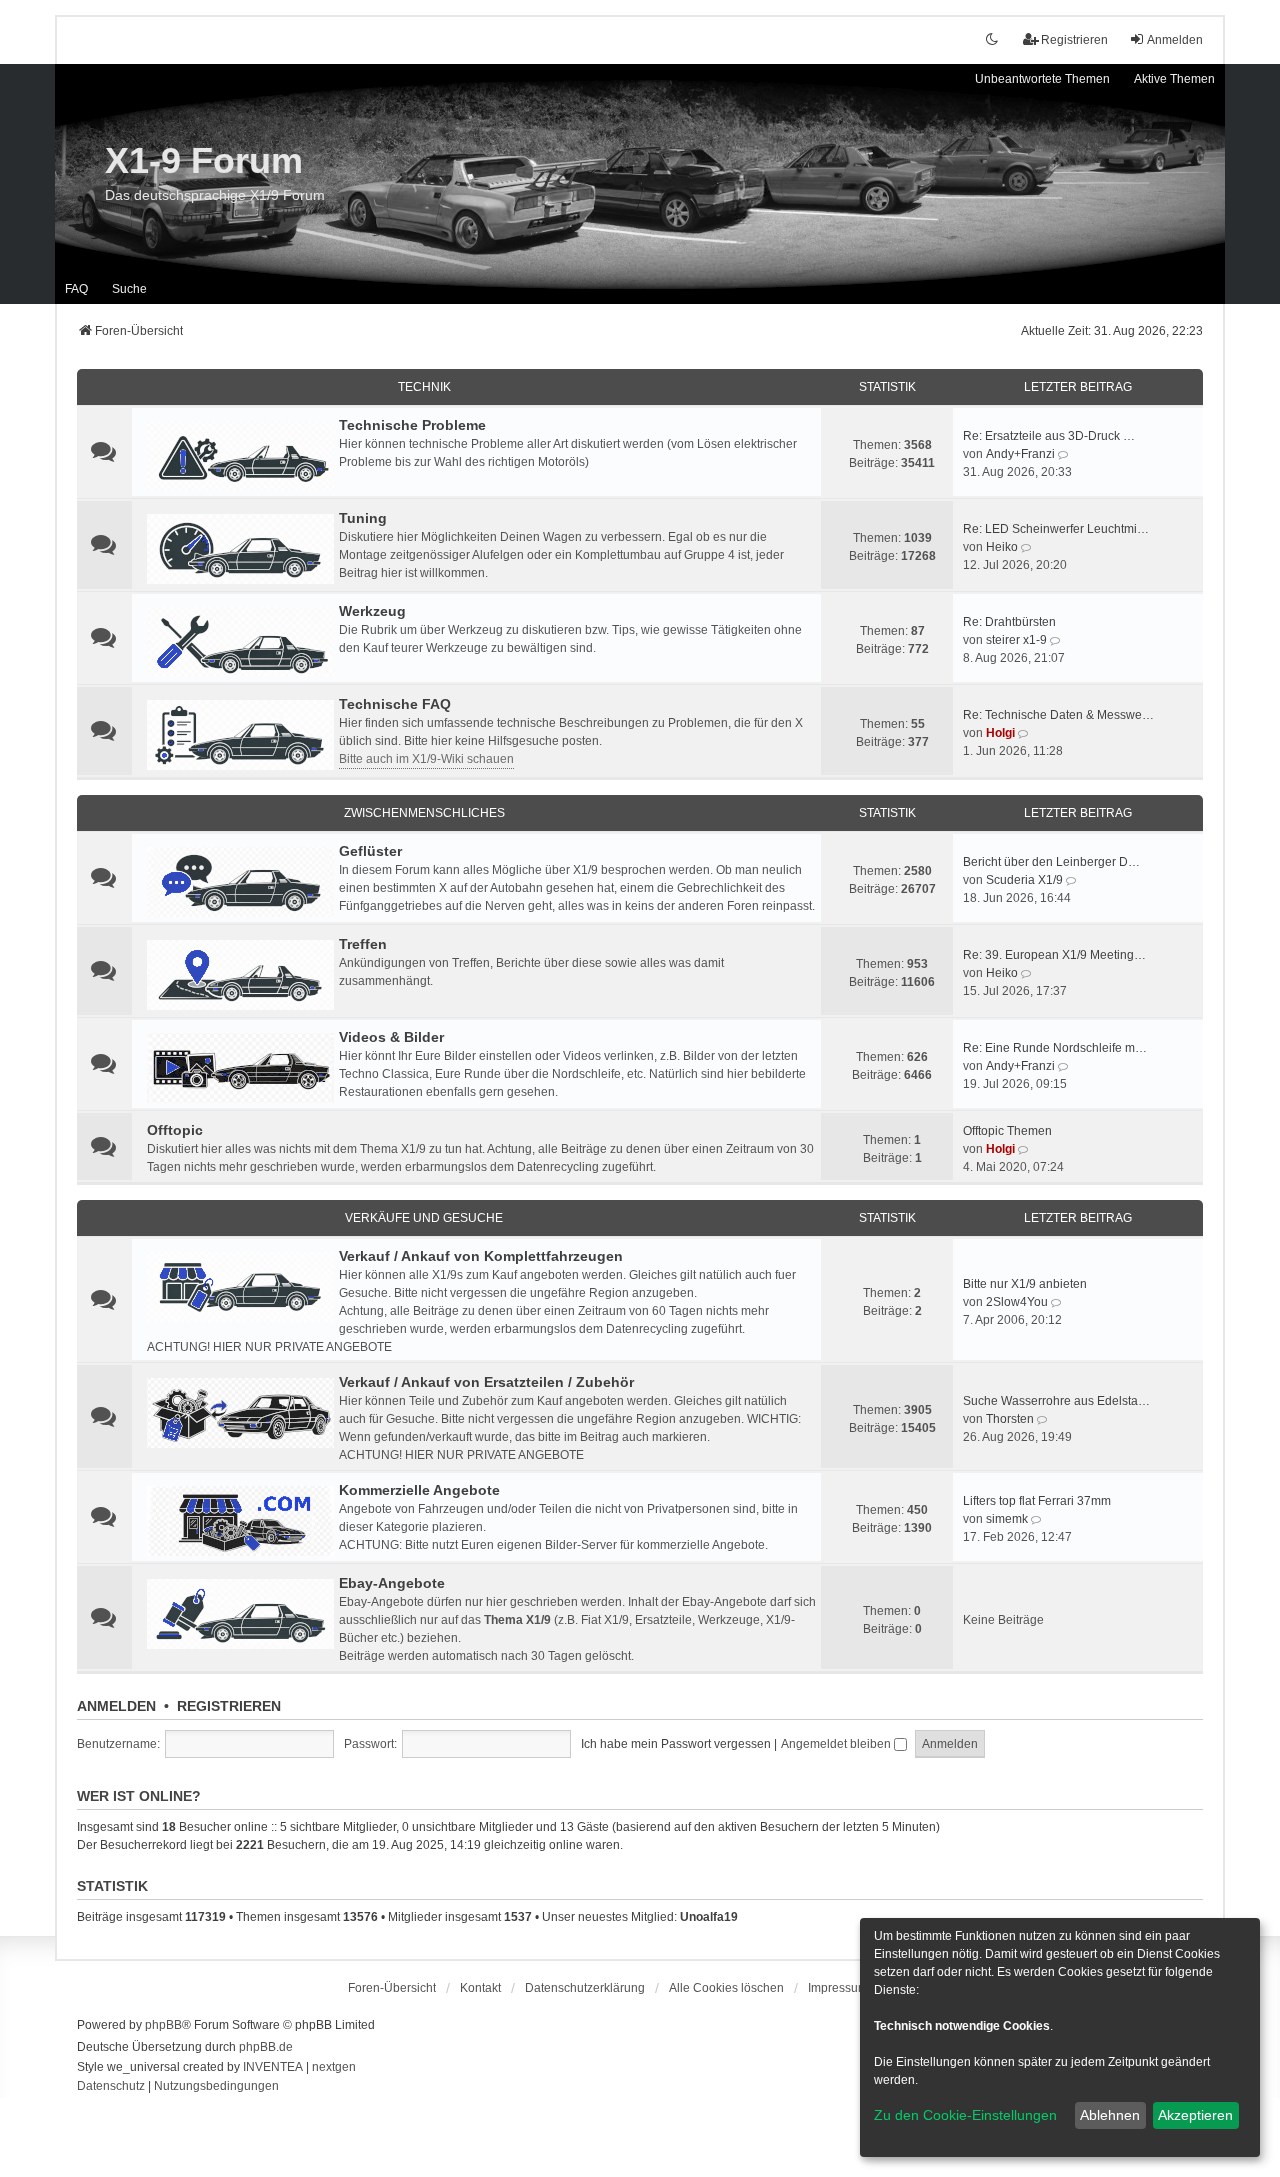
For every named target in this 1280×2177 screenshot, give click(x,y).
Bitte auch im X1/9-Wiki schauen (426, 759)
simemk (1007, 1519)
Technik (424, 387)
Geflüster (370, 851)
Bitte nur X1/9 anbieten (1025, 1284)
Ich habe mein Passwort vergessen (676, 1744)
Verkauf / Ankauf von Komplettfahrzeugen (481, 1256)
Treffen (363, 944)
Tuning (363, 518)
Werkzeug (372, 611)
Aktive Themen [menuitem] (1174, 79)
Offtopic (175, 1130)
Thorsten (1010, 1419)
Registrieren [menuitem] (1074, 40)
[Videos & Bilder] (240, 1068)
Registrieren (229, 1706)
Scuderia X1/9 (1024, 880)
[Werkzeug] (240, 642)
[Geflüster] (240, 882)
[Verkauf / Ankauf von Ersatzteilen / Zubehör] (240, 1413)
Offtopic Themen (1007, 1131)
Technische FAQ (395, 704)
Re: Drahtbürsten (1009, 622)
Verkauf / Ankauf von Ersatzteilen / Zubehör (486, 1382)
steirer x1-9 (1016, 640)
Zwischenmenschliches (424, 813)
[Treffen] (240, 975)
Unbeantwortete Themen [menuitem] (1042, 79)
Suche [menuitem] (129, 289)
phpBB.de (266, 2047)
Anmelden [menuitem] (1175, 40)
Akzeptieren (1195, 2115)
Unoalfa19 (709, 1917)
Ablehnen (1110, 2115)
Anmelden (116, 1706)
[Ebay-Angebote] (240, 1614)
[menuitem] (585, 1988)
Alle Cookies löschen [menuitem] (726, 1988)
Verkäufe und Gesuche (424, 1218)
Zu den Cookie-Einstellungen (965, 2115)
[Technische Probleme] (240, 456)
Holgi (1000, 733)
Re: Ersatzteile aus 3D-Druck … (1049, 436)
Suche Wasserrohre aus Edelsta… (1056, 1401)
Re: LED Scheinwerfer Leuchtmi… (1056, 529)
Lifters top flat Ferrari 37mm (1037, 1501)
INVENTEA (273, 2067)
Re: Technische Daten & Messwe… (1058, 715)
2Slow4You (1017, 1302)
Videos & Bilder (391, 1037)
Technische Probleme (412, 425)
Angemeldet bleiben (837, 1744)
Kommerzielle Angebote (419, 1490)
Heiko (1002, 547)
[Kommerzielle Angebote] (240, 1521)
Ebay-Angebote (392, 1583)
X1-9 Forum (204, 160)
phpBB (163, 2025)
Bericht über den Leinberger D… (1051, 862)
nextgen (334, 2067)
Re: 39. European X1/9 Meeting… (1054, 955)
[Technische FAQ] (240, 735)
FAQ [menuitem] (76, 289)
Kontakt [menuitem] (480, 1988)
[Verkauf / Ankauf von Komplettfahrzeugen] (240, 1287)
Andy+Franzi (1020, 454)
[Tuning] (240, 549)
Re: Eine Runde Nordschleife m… (1055, 1048)
